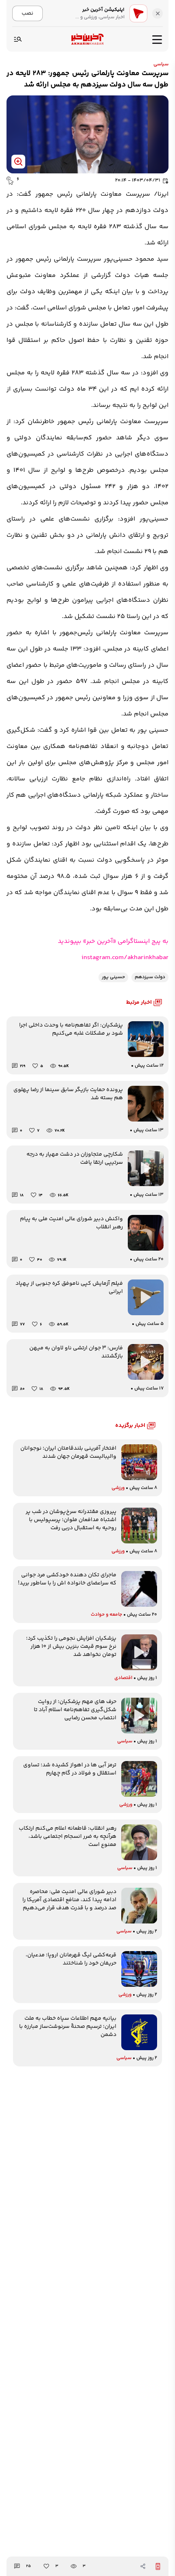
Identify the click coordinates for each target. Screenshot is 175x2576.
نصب (27, 13)
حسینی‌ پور (113, 977)
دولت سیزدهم (150, 977)
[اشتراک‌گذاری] (143, 2566)
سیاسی (161, 64)
